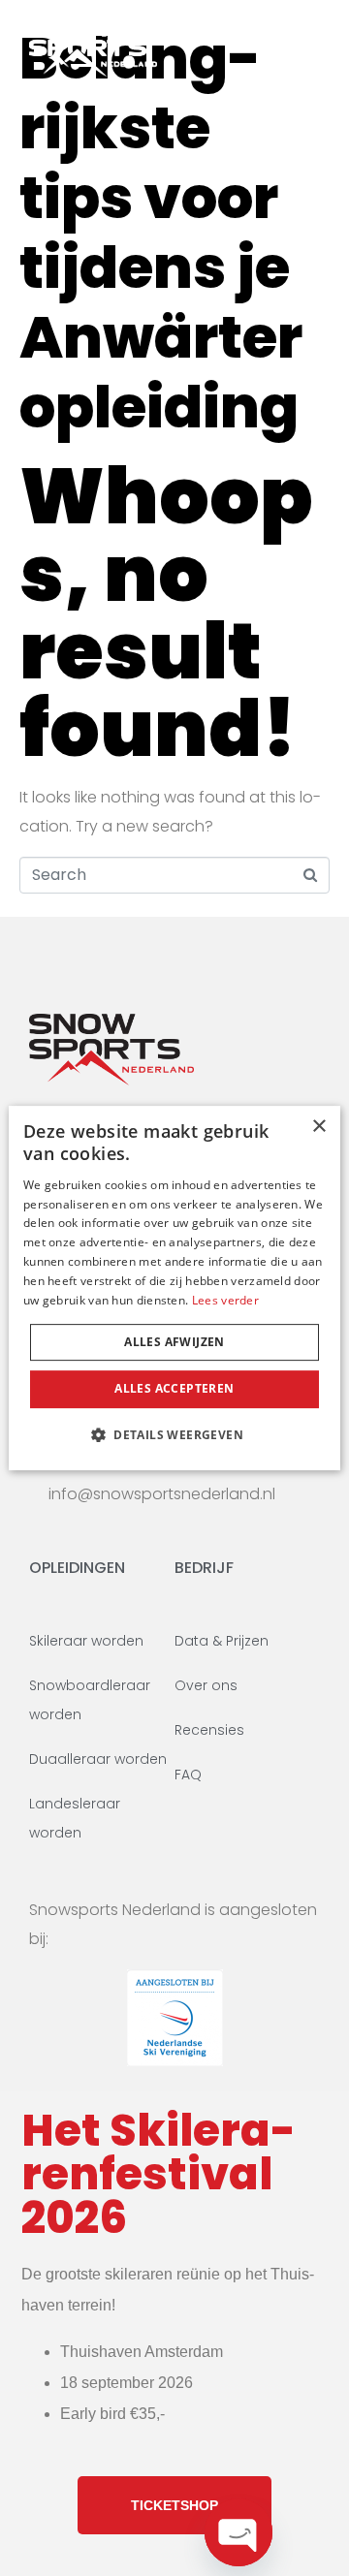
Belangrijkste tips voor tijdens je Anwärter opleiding (161, 233)
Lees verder (225, 1300)
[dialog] (174, 1288)
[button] (174, 1434)
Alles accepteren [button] (174, 1388)
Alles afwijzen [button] (174, 1342)
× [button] (318, 1127)
